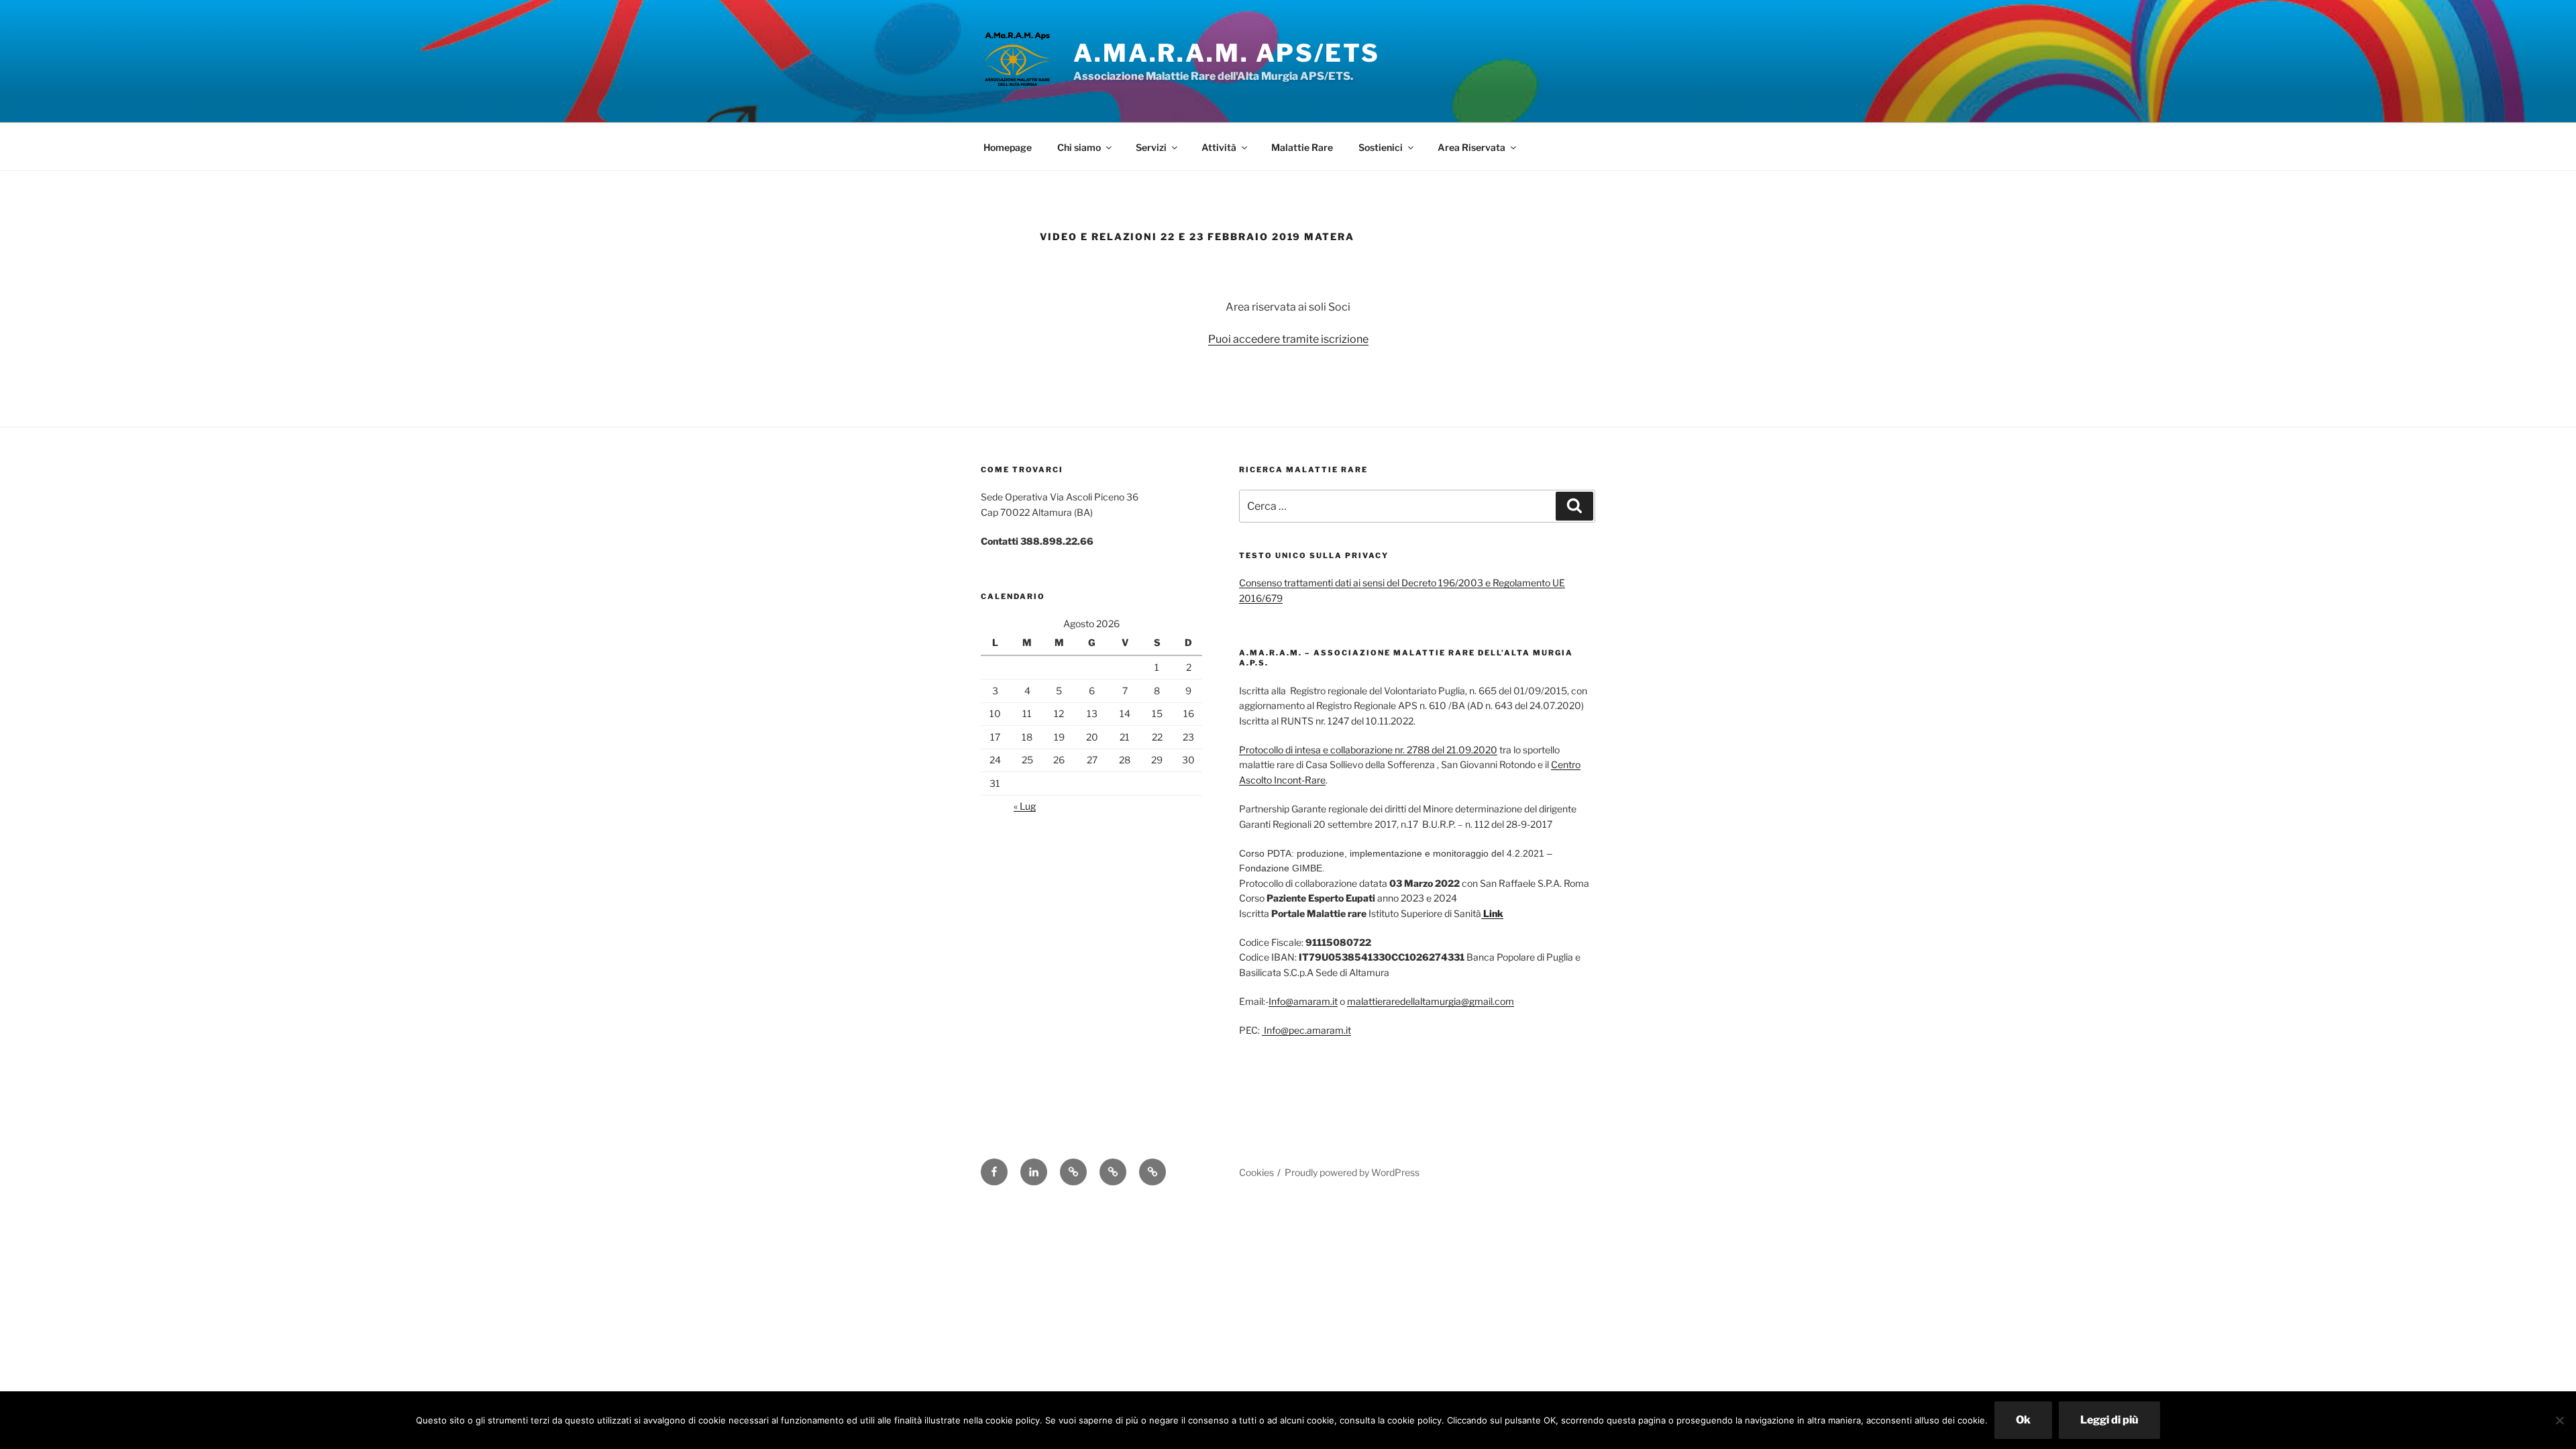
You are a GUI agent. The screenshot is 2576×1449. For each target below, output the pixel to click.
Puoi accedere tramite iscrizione (1288, 339)
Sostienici (1381, 147)
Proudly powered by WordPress (1352, 1172)
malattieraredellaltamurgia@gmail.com (1431, 1001)
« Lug (1025, 806)
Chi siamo (1079, 147)
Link (1492, 913)
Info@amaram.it (1303, 1001)
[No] (2559, 1420)
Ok (2023, 1420)
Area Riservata (1471, 147)
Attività (1219, 147)
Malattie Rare (1302, 147)
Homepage (1008, 147)
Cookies (1256, 1172)
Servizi (1151, 147)
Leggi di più (2109, 1420)
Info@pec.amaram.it (1306, 1030)
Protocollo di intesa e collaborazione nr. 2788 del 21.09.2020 (1368, 750)
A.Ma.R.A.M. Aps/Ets (1227, 53)
